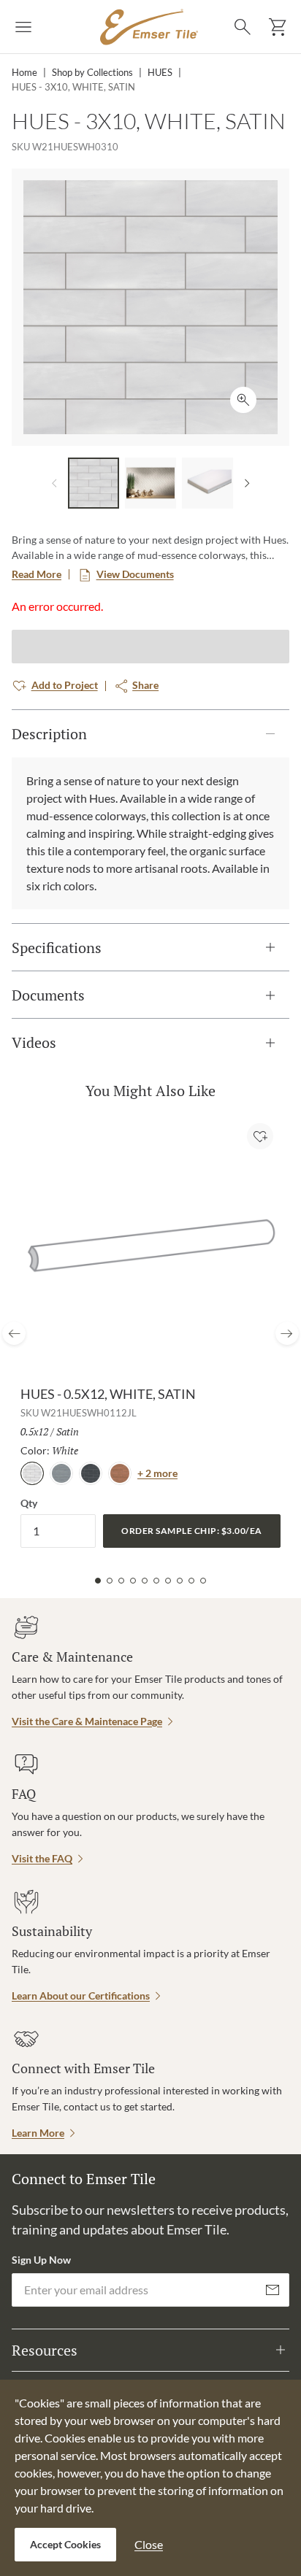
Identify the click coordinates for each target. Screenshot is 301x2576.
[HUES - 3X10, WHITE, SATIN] (94, 483)
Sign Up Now (41, 2260)
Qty (29, 1503)
